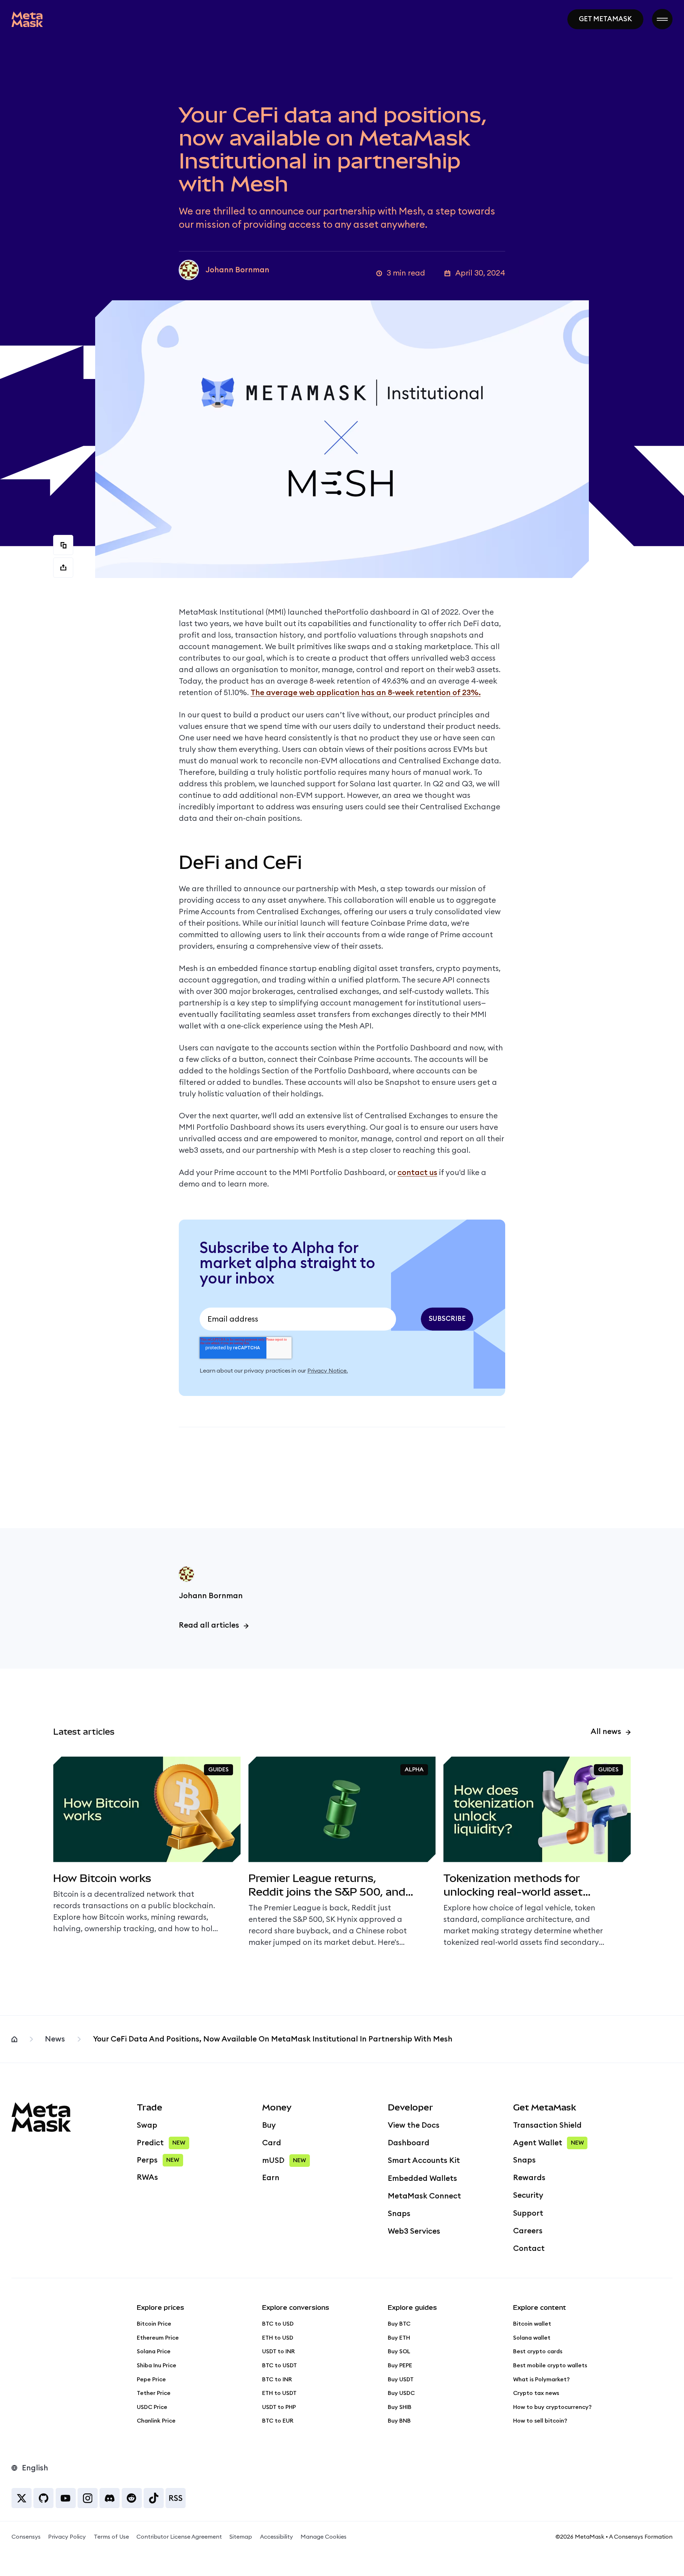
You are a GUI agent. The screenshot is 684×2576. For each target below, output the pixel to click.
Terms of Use (111, 2537)
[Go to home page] (27, 19)
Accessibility (276, 2537)
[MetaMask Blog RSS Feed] (176, 2498)
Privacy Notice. (327, 1371)
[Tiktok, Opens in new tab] (154, 2498)
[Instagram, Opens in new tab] (88, 2498)
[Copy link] (63, 545)
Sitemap (241, 2537)
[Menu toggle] (662, 19)
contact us (417, 1173)
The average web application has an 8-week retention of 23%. (366, 693)
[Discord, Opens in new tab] (110, 2498)
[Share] (63, 568)
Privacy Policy (67, 2537)
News (55, 2039)
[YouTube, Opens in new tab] (66, 2498)
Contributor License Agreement (179, 2537)
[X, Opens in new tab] (22, 2498)
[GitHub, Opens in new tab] (43, 2498)
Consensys (26, 2537)
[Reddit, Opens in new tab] (132, 2498)
